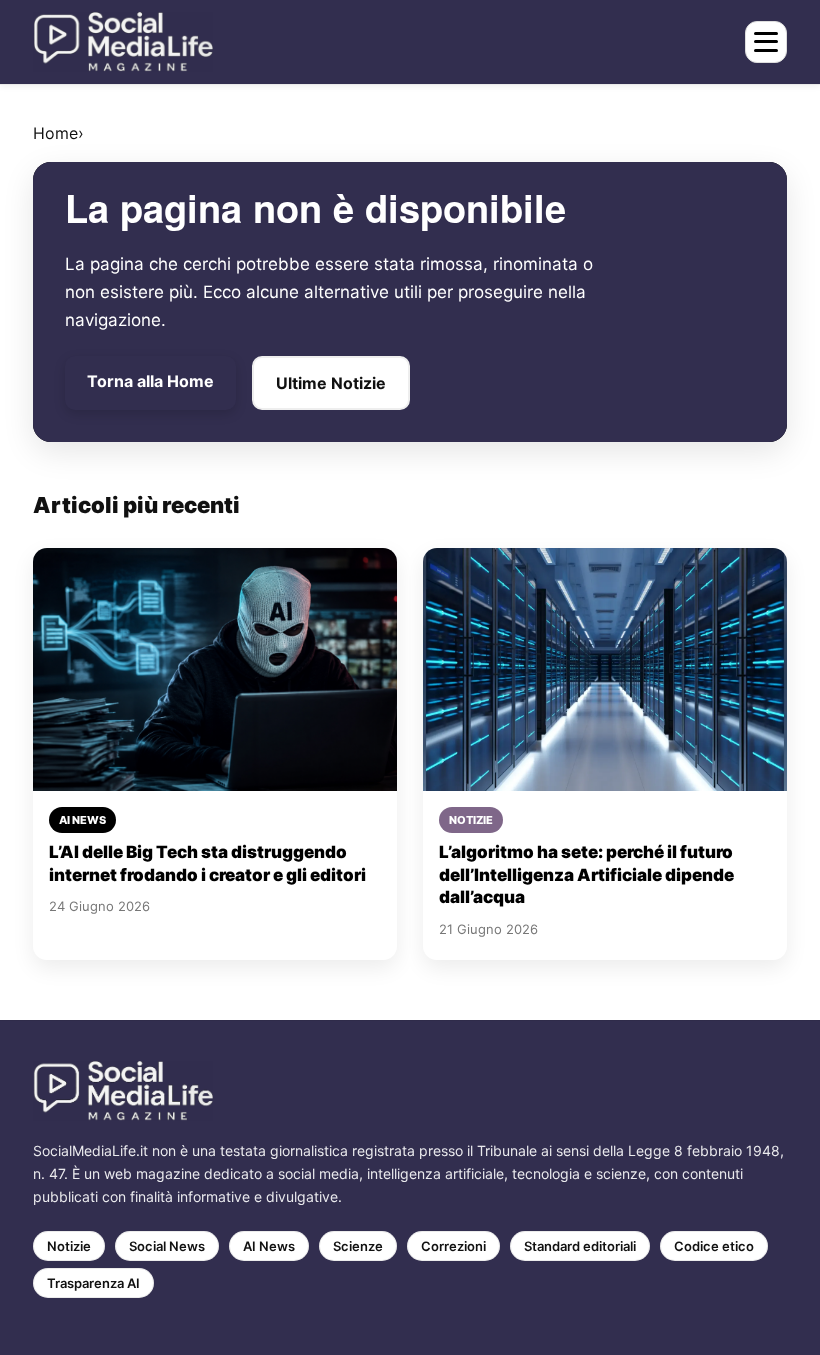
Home (55, 133)
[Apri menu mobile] (766, 42)
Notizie (69, 1246)
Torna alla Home (150, 381)
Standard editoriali (580, 1246)
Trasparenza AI (93, 1283)
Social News (167, 1246)
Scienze (358, 1246)
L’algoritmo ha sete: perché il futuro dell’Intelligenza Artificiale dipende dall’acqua (586, 874)
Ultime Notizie (331, 383)
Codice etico (714, 1246)
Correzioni (453, 1246)
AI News (269, 1246)
